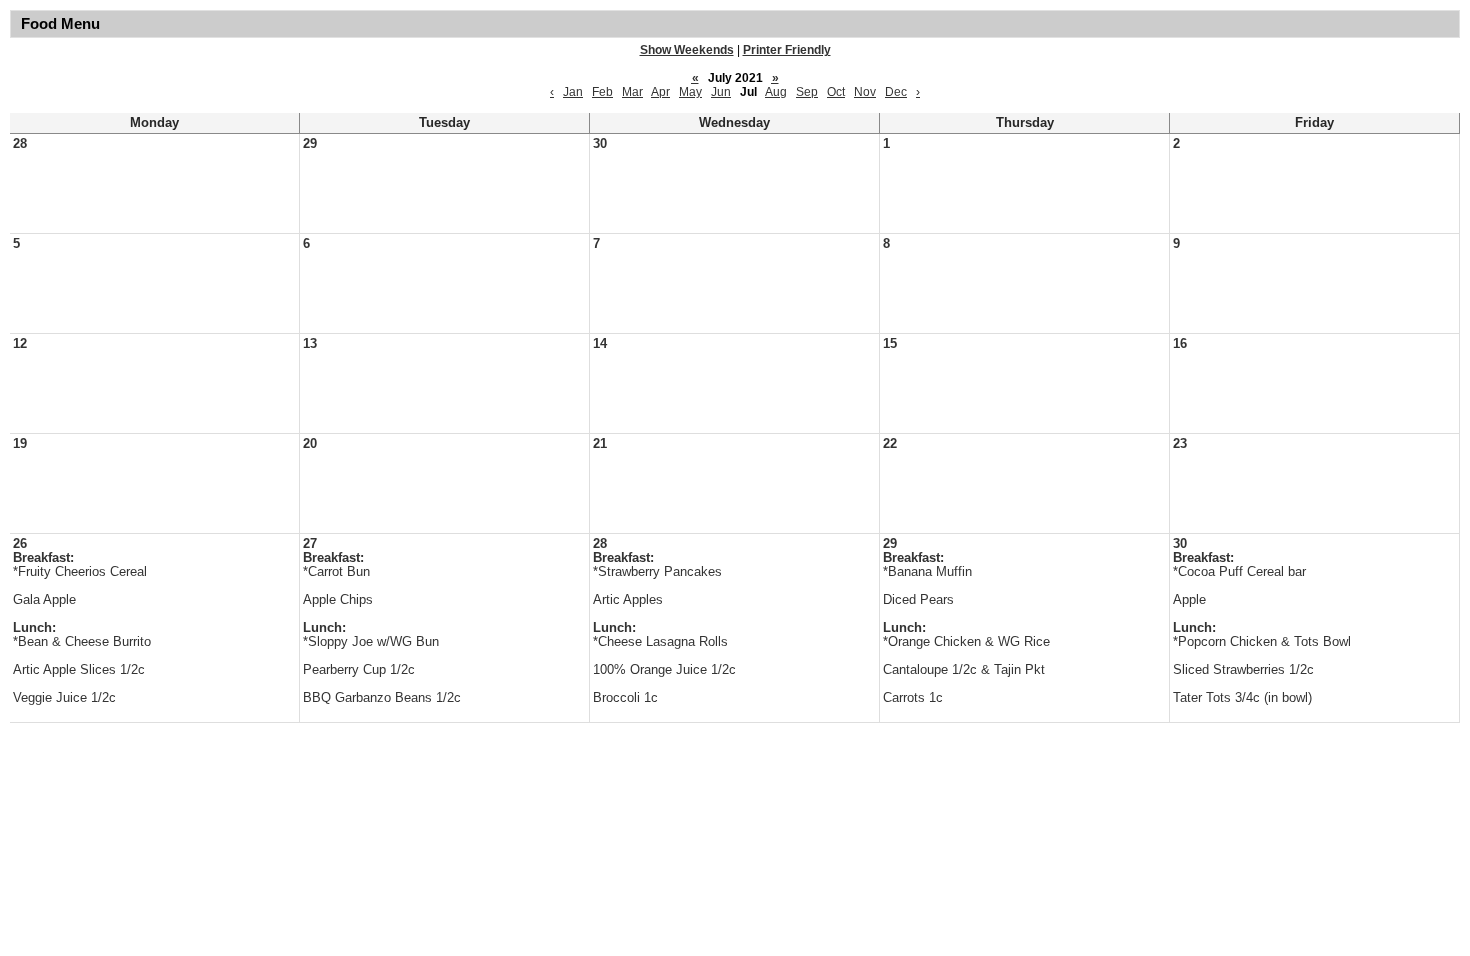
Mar (632, 92)
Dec (896, 92)
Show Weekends (687, 50)
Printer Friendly (787, 50)
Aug (776, 92)
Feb (602, 92)
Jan (573, 92)
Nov (865, 92)
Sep (807, 92)
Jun (721, 92)
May (690, 92)
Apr (660, 92)
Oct (836, 92)
